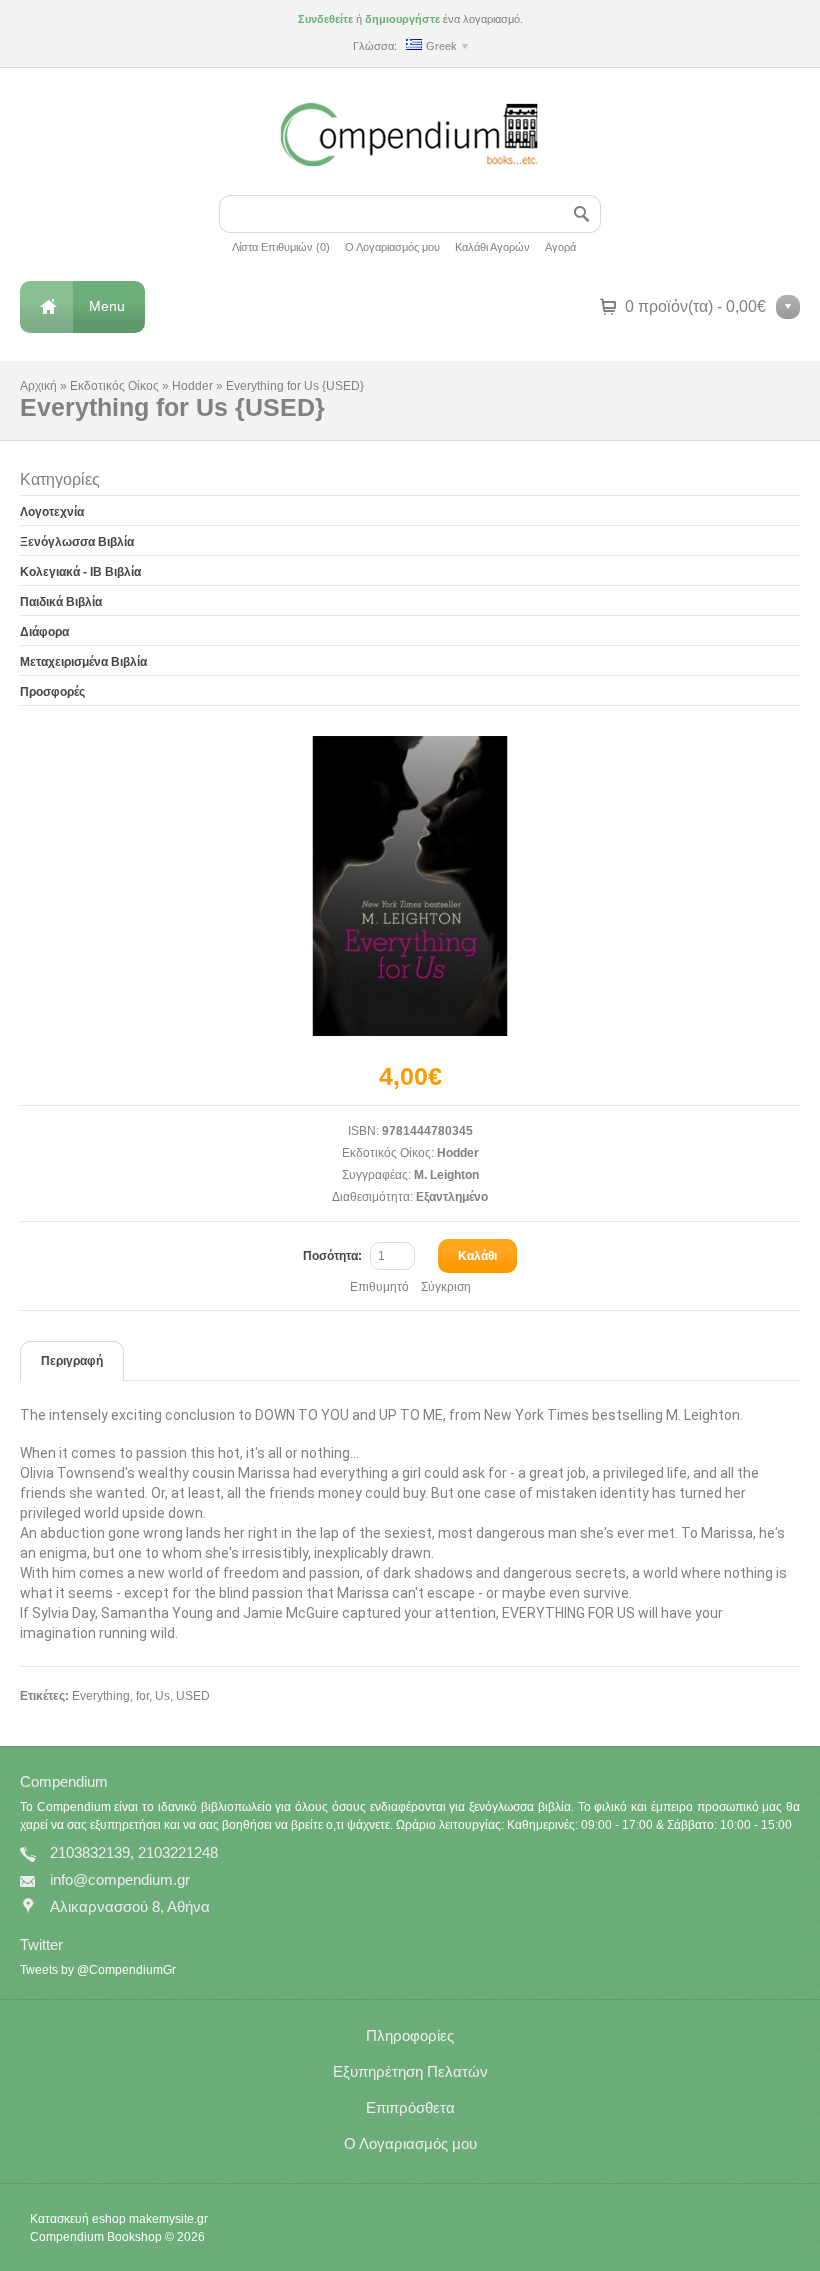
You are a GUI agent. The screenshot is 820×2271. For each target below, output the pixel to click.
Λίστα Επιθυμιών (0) (281, 247)
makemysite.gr (168, 2219)
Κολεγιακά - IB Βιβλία (80, 572)
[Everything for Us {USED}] (410, 886)
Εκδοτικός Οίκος (114, 386)
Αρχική (38, 386)
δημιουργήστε (402, 19)
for (142, 1696)
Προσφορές (52, 692)
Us (162, 1696)
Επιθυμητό (379, 1287)
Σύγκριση (446, 1287)
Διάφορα (44, 632)
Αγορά (560, 247)
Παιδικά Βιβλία (61, 602)
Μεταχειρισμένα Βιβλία (83, 662)
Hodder (192, 386)
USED (193, 1696)
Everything (101, 1696)
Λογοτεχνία (52, 512)
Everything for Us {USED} (295, 386)
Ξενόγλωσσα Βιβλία (77, 542)
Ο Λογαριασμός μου (392, 247)
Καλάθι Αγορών (492, 247)
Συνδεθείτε (325, 19)
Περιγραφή (72, 1361)
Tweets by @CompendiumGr (98, 1970)
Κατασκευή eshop (78, 2219)
